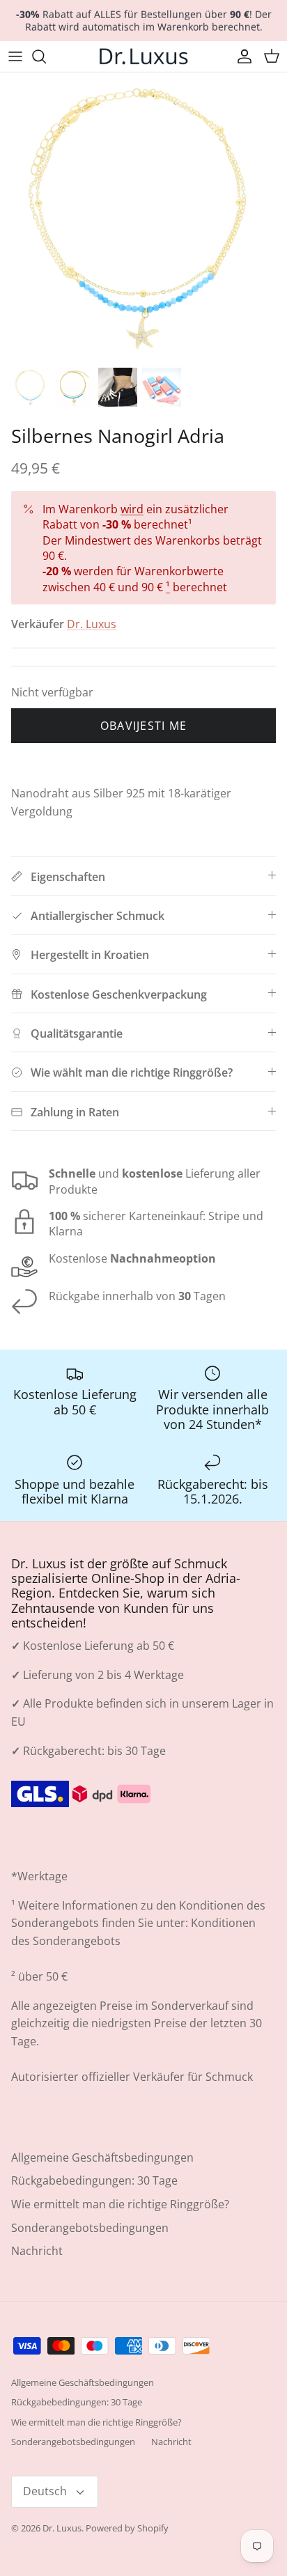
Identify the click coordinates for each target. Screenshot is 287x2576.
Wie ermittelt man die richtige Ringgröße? (120, 2204)
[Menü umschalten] (15, 56)
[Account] (241, 56)
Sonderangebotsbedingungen (90, 2228)
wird (132, 509)
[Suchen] (46, 56)
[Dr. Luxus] (143, 56)
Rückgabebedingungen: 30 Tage (94, 2180)
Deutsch (45, 2491)
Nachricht (37, 2251)
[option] (143, 216)
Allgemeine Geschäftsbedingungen (102, 2157)
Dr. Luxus (92, 624)
